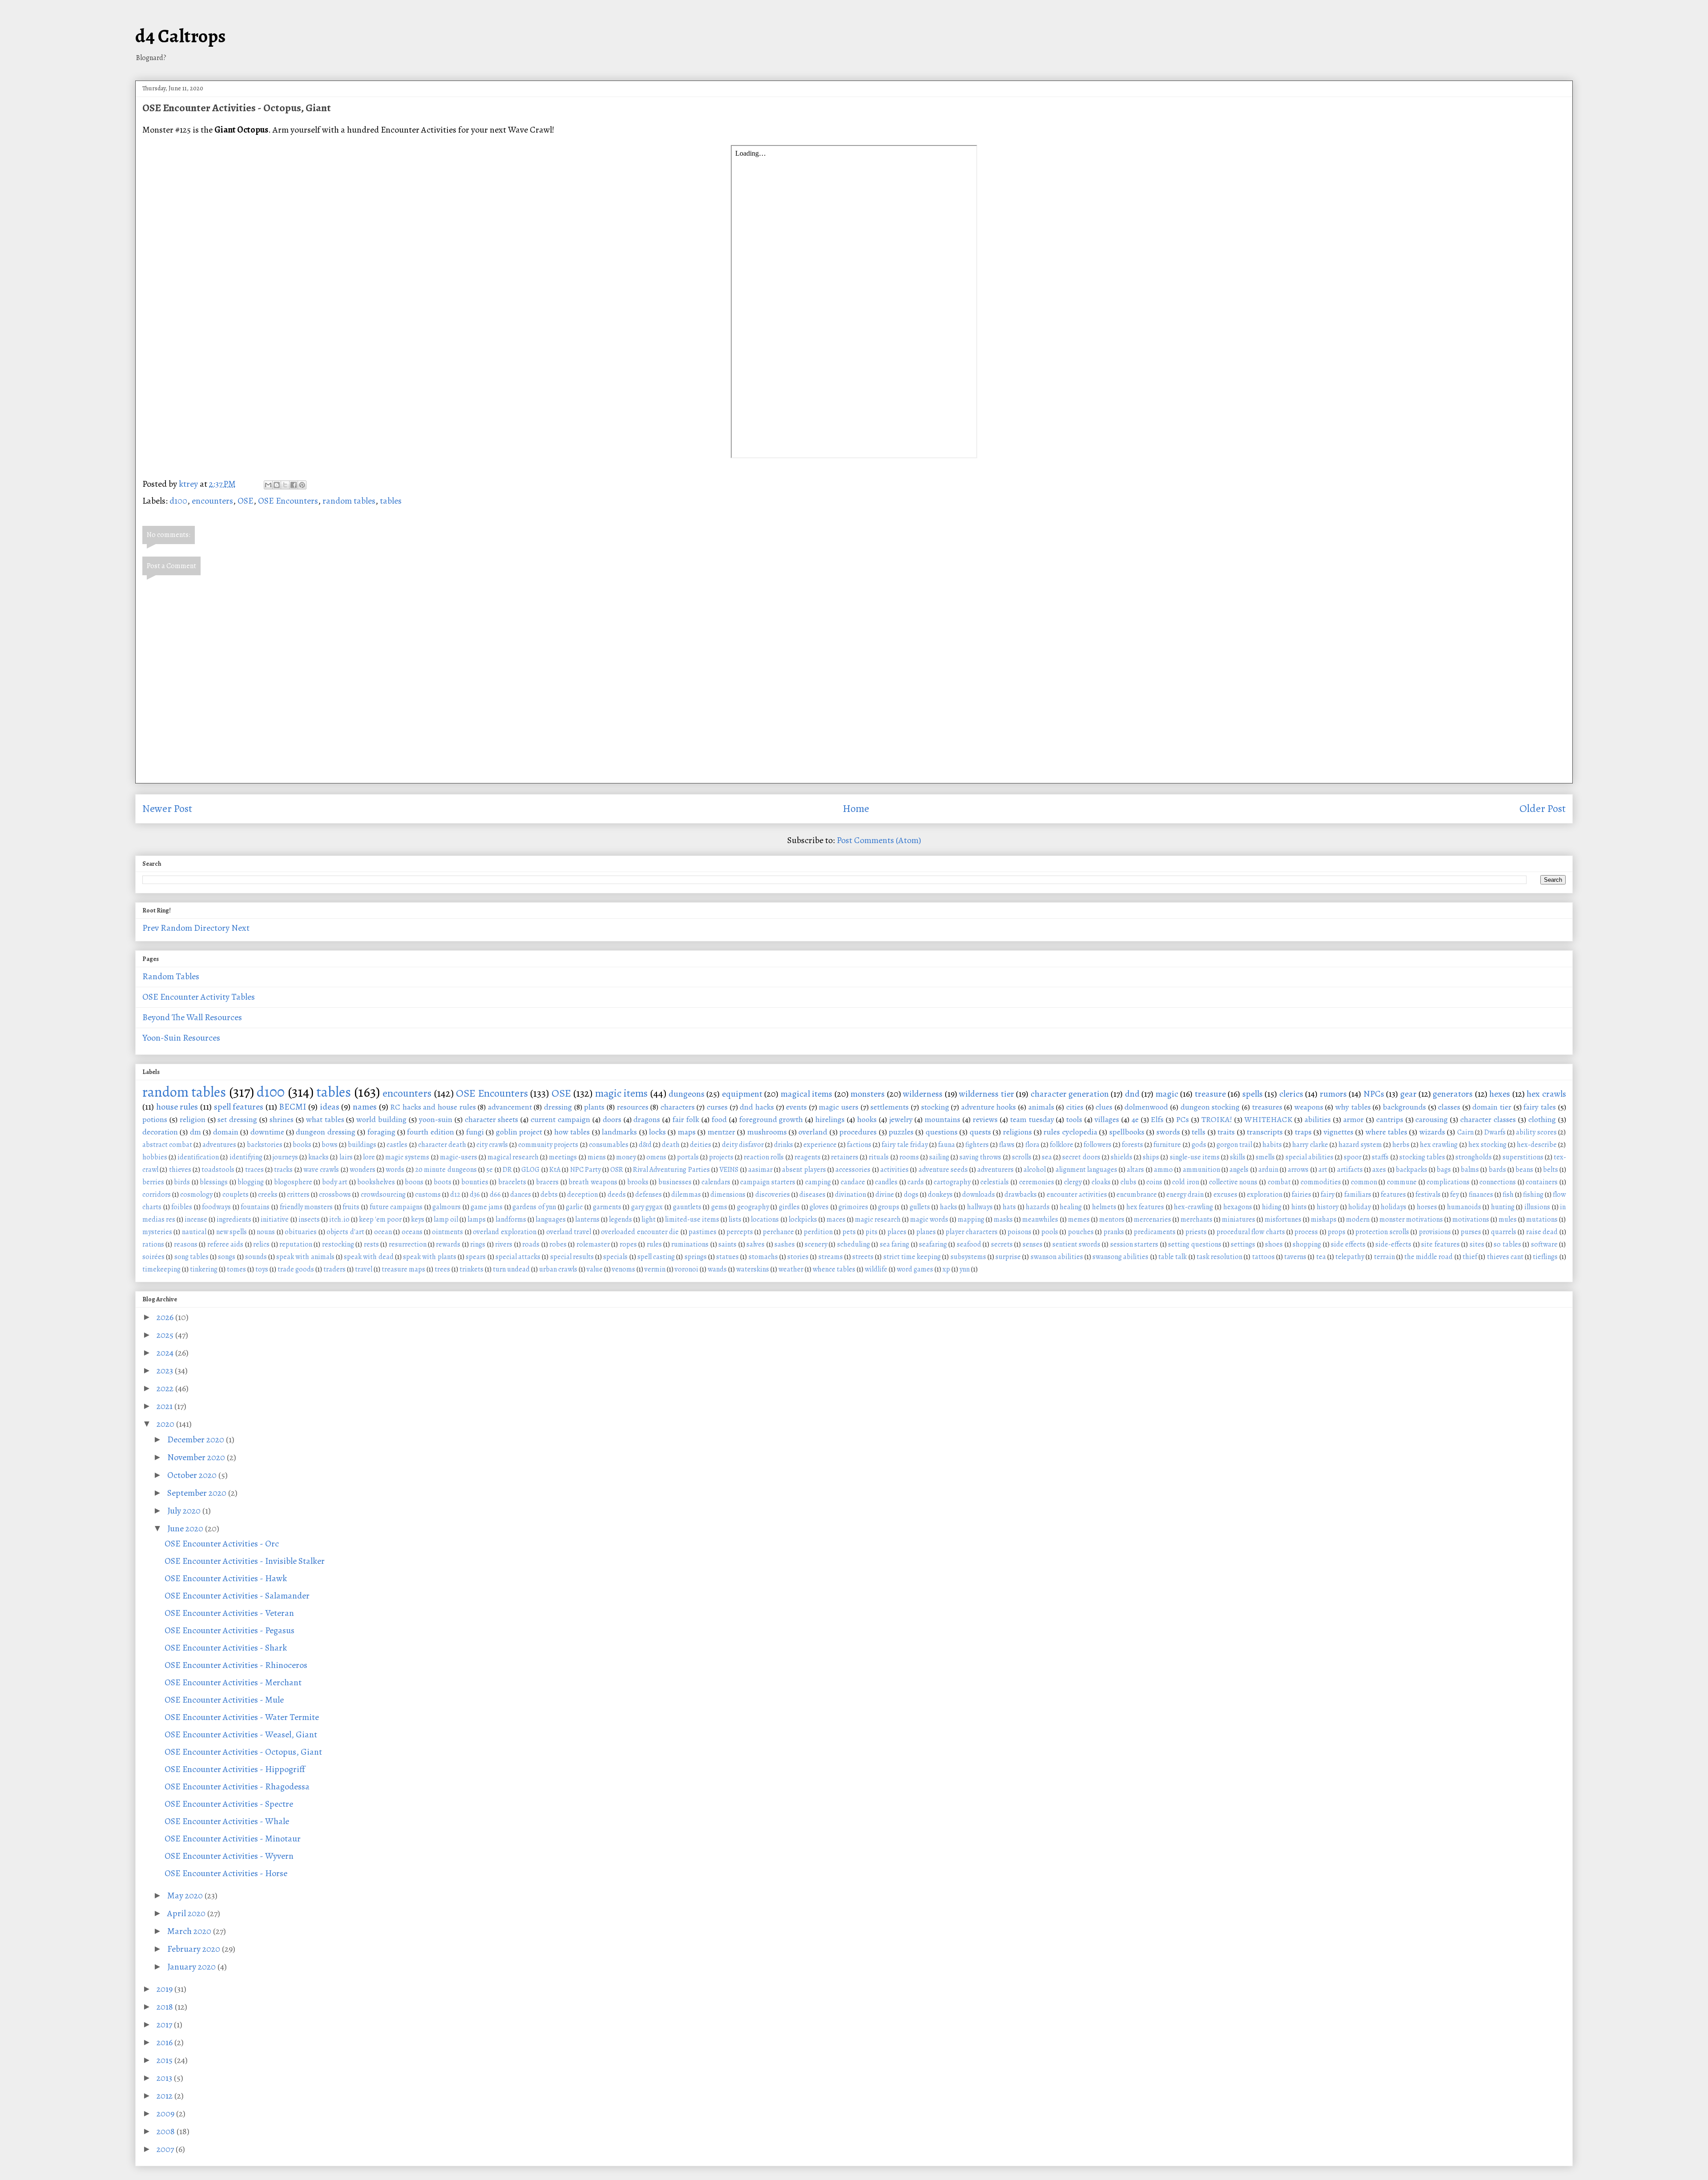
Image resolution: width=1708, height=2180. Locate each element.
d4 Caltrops (180, 36)
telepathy (1350, 1257)
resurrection (408, 1244)
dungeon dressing (325, 1132)
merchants (1196, 1219)
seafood (969, 1244)
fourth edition (430, 1132)
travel (364, 1269)
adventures (219, 1145)
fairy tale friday (904, 1145)
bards (1497, 1170)
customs (428, 1195)
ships (1151, 1157)
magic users (839, 1107)
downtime (267, 1132)
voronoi (687, 1269)
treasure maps (403, 1269)
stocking (935, 1107)
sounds (256, 1257)
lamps (477, 1219)
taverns (1295, 1257)
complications (1448, 1182)
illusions (1537, 1207)
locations (765, 1219)
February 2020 (195, 1949)
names (365, 1107)
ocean (383, 1232)
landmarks (619, 1132)
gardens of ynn (534, 1207)
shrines (282, 1119)
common (1364, 1182)
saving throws (980, 1157)
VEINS (729, 1170)
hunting (1503, 1207)
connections (1498, 1182)
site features (1440, 1244)
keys (418, 1219)
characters (678, 1107)
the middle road (1429, 1257)
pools (1050, 1232)
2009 (166, 2113)
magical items (806, 1094)
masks (1003, 1219)
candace (853, 1182)
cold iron (1186, 1182)
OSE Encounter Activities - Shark (226, 1648)
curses (717, 1107)
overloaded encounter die (640, 1232)
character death (442, 1145)
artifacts (1350, 1170)
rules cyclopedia (1070, 1132)
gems (719, 1207)
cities (1075, 1107)
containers (1542, 1182)
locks (657, 1132)
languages (551, 1219)
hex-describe (1537, 1145)
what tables (325, 1119)
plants (594, 1107)
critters (298, 1195)
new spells (232, 1232)
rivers (504, 1244)
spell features (239, 1107)
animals (1041, 1107)
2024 (166, 1353)
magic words (929, 1219)
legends (620, 1219)
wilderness (923, 1094)
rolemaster (593, 1244)
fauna (947, 1145)
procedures (858, 1132)
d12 (455, 1195)
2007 (166, 2149)
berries (153, 1182)
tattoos (1263, 1257)
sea (1047, 1157)
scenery (816, 1244)
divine (885, 1195)
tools (1074, 1119)
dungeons (687, 1094)
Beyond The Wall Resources (192, 1017)
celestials (995, 1182)
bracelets (512, 1182)
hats (1009, 1207)
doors (612, 1119)
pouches (1081, 1232)
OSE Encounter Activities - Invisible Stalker (245, 1561)
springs (696, 1257)
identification (198, 1157)
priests (1196, 1232)
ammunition (1201, 1170)
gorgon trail (1234, 1145)
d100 (178, 501)
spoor (1353, 1157)
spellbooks (1127, 1132)
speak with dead (369, 1257)
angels (1239, 1170)
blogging (251, 1182)
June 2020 (186, 1528)
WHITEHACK (1269, 1119)
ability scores (1536, 1132)
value (595, 1269)
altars (1135, 1170)
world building (381, 1119)
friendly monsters (306, 1207)
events (796, 1107)
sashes (785, 1244)
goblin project (519, 1132)
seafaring (933, 1244)
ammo (1163, 1170)
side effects (1348, 1244)
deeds (617, 1195)
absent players (804, 1170)
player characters (972, 1232)
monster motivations (1411, 1219)
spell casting (656, 1257)
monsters (868, 1094)
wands (717, 1269)
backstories (265, 1145)
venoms (624, 1269)
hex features (1145, 1207)
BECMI (292, 1107)
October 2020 (193, 1475)
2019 (165, 1989)
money (626, 1157)
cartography (952, 1182)
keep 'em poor (380, 1219)
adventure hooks (989, 1107)
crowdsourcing (383, 1195)
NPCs (1374, 1094)
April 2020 (187, 1913)
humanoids (1464, 1207)
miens (597, 1157)
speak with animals (305, 1257)
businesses (675, 1182)
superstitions (1523, 1157)
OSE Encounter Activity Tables (199, 997)
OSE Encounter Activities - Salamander (237, 1596)
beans (1524, 1170)
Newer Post (167, 808)
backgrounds (1404, 1107)
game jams (487, 1207)
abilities (1318, 1119)
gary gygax (647, 1207)
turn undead (511, 1269)
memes (1079, 1219)
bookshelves (376, 1182)
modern (1358, 1219)
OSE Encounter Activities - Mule (224, 1700)
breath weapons (593, 1182)
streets (863, 1257)
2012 (165, 2096)
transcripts (1265, 1132)
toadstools (218, 1170)
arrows (1298, 1170)
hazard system (1360, 1145)
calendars (716, 1182)
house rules (177, 1107)
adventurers (995, 1170)
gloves (819, 1207)
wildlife (876, 1269)
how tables (572, 1132)
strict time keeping (912, 1257)
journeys (285, 1157)
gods (1199, 1145)
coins (1154, 1182)
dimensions (728, 1195)
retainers (845, 1157)
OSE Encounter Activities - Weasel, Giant (241, 1734)
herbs (1401, 1145)
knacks (318, 1157)
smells (1265, 1157)
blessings (214, 1182)
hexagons (1238, 1207)
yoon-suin (436, 1119)
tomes (236, 1269)
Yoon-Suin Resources (181, 1038)
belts (1551, 1170)
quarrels (1504, 1232)
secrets (1002, 1244)
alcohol (1035, 1170)
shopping (1307, 1244)
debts (549, 1195)
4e (1135, 1119)
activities (894, 1170)
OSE (246, 501)
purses (1471, 1232)
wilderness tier (986, 1094)
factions (859, 1145)
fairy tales (1540, 1107)
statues (727, 1257)
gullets (920, 1207)
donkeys (940, 1195)
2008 (167, 2131)
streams (831, 1257)
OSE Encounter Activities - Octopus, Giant (243, 1752)
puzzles (901, 1132)
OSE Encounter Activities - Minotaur (233, 1839)
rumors (1333, 1094)
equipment (742, 1094)
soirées (153, 1257)
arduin (1268, 1170)
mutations (1542, 1219)
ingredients (234, 1219)
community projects (548, 1145)
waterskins (753, 1269)
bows (330, 1145)
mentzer (721, 1132)
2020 (166, 1424)
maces (836, 1219)
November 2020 (197, 1457)
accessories (853, 1170)
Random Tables (171, 976)
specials (615, 1257)
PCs (1182, 1119)
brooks (638, 1182)
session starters (1134, 1244)
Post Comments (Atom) (879, 840)
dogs (911, 1195)
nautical (194, 1232)
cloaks (1101, 1182)
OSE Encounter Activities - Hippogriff (235, 1769)
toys (262, 1269)
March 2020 (190, 1931)
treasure (1210, 1094)
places (897, 1232)
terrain (1384, 1257)
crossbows (335, 1195)
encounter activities (1077, 1195)
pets (849, 1232)
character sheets (492, 1119)
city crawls (492, 1145)
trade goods (296, 1269)
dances (521, 1195)
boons (414, 1182)
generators (1453, 1094)
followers (1098, 1145)
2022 (166, 1388)
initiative (275, 1219)
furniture (1167, 1145)
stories (798, 1257)
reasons (186, 1244)
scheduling (854, 1244)
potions (155, 1119)
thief (1470, 1257)
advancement (510, 1107)
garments (607, 1207)
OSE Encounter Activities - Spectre (229, 1804)
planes (926, 1232)
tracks (283, 1170)
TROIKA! (1217, 1119)
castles (397, 1145)
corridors (157, 1195)
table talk (1172, 1257)
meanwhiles (1040, 1219)
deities (701, 1145)
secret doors (1081, 1157)
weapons (1309, 1107)
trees (442, 1269)
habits (1272, 1145)
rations (153, 1244)
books (302, 1145)
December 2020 (197, 1439)
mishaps (1324, 1219)
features (1393, 1195)
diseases (812, 1195)
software (1544, 1244)
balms (1470, 1170)
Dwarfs (1495, 1132)
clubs (1128, 1182)
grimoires (853, 1207)
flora (1032, 1145)
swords (1168, 1132)
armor (1354, 1119)
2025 (166, 1335)
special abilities (1309, 1157)
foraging (381, 1132)
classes (1449, 1107)
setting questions (1194, 1244)
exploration (1265, 1195)
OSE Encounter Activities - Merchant (233, 1682)
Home (856, 808)
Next (240, 928)
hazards (1038, 1207)
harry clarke (1310, 1145)
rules (654, 1244)
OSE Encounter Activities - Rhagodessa (237, 1786)
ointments (447, 1232)
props (1337, 1232)
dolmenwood (1146, 1107)
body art (335, 1182)
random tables (349, 501)
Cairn (1465, 1132)
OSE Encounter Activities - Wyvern (229, 1856)
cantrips (1390, 1119)
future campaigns (396, 1207)
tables (391, 501)
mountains (943, 1119)
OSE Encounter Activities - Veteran (229, 1613)
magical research (513, 1157)
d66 (495, 1195)
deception (582, 1195)
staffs (1380, 1157)
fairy (1327, 1195)
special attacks (518, 1257)
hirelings (830, 1119)
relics (261, 1244)
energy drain (1185, 1195)
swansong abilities (1120, 1257)
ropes (628, 1244)
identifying (246, 1157)
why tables (1353, 1107)
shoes (1274, 1244)
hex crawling (1439, 1145)
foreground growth (771, 1119)
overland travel (569, 1232)
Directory (212, 928)
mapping (971, 1219)
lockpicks (803, 1219)
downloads (979, 1195)
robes (558, 1244)
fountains (255, 1207)
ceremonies (1037, 1182)
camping (818, 1182)
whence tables (834, 1269)
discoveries (773, 1195)
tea (1321, 1257)
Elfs (1157, 1119)
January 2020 (192, 1967)
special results (572, 1257)
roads (531, 1244)
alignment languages (1086, 1170)
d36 (475, 1195)
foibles (182, 1207)
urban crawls (558, 1269)
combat (1279, 1182)
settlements (890, 1107)
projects (721, 1157)
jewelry (901, 1119)
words (395, 1170)
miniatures (1239, 1219)
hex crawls (1546, 1094)
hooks (867, 1119)
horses (1427, 1207)
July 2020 (185, 1511)
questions (942, 1132)
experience (820, 1145)
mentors (1112, 1219)
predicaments (1155, 1232)
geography (753, 1207)
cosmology (196, 1195)
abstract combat (167, 1145)
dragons (647, 1119)
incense (196, 1219)
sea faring (894, 1244)
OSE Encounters (288, 501)
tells (1198, 1132)
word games (915, 1269)
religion (193, 1119)
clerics (1291, 1094)
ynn (965, 1269)
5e (489, 1170)
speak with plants (430, 1257)
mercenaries (1152, 1219)
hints (1299, 1207)
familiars (1358, 1195)
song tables (191, 1257)
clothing (1542, 1119)
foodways (216, 1207)
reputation (296, 1244)
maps (687, 1132)
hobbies (155, 1157)
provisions (1435, 1232)
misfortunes (1283, 1219)
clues (1104, 1107)
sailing (939, 1157)
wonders (363, 1170)
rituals (879, 1157)
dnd (1132, 1094)
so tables (1507, 1244)
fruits (351, 1207)
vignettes (1339, 1132)
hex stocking (1487, 1145)
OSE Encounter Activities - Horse (226, 1873)
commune (1402, 1182)
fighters (977, 1145)
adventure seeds (943, 1170)
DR (507, 1170)
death (671, 1145)
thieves (180, 1170)
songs (227, 1257)
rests (371, 1244)
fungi (475, 1132)
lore (369, 1157)
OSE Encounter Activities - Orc (222, 1544)
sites (1477, 1244)
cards (916, 1182)
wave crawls (321, 1170)
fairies (1301, 1195)
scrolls (1022, 1157)
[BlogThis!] (277, 485)
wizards (1432, 1132)
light (649, 1219)
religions (1017, 1132)
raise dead (1542, 1232)
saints (727, 1244)
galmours (447, 1207)
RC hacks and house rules (433, 1107)
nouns (266, 1232)
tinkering (204, 1269)
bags (1444, 1170)
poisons (1019, 1232)
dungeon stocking (1210, 1107)
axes (1379, 1170)
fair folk (686, 1119)
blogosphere (293, 1182)
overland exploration (504, 1232)
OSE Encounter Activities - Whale (227, 1821)
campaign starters (768, 1182)
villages (1107, 1119)
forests (1132, 1145)
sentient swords (1076, 1244)
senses (1033, 1244)
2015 (165, 2060)
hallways (980, 1207)
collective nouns (1233, 1182)
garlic (574, 1207)
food (719, 1119)
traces (254, 1170)
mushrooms (767, 1132)
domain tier (1492, 1107)
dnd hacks (757, 1107)
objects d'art (345, 1232)
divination (850, 1195)
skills (1238, 1157)
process (1306, 1232)
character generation (1070, 1094)
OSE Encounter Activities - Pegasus (230, 1630)
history (1327, 1207)
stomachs (763, 1257)
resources (633, 1107)
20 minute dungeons (446, 1170)
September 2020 (198, 1493)
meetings (563, 1157)
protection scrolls (1382, 1232)
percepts (740, 1232)
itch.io (339, 1219)
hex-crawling (1193, 1207)
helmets (1104, 1207)
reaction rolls (764, 1157)
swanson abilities (1057, 1257)
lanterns (587, 1219)
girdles (789, 1207)
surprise (1008, 1257)
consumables (609, 1145)
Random (176, 928)
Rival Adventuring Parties (671, 1170)
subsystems (968, 1257)
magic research (878, 1219)
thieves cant (1505, 1257)
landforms (511, 1219)
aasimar (760, 1170)
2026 (166, 1317)
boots (443, 1182)
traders (334, 1269)
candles (886, 1182)
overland (813, 1132)
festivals (1428, 1195)
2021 (165, 1406)
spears (476, 1257)
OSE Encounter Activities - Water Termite (242, 1717)
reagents (808, 1157)
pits (872, 1232)
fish (1508, 1195)
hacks (949, 1207)
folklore (1061, 1145)
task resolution (1219, 1257)
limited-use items (692, 1219)
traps (1303, 1132)
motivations (1471, 1219)
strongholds (1474, 1157)
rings (478, 1244)
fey (1454, 1195)
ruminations (690, 1244)
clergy (1073, 1182)
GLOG (530, 1170)
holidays (1394, 1207)
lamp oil (446, 1219)
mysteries (157, 1232)
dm (195, 1132)
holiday (1360, 1207)
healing (1071, 1207)
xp (946, 1269)
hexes (1500, 1094)
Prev (151, 928)
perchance (778, 1232)
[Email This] (268, 485)
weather (791, 1269)
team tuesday (1032, 1119)
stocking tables (1422, 1157)
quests (980, 1132)
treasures (1267, 1107)
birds (182, 1182)
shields (1122, 1157)
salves (755, 1244)
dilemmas (686, 1195)
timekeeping (161, 1269)
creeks (268, 1195)
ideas (330, 1107)
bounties (475, 1182)
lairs (346, 1157)
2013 (165, 2078)
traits (1226, 1132)
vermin (655, 1269)
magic (1167, 1094)
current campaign (560, 1119)
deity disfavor (743, 1145)
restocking (338, 1244)
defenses (649, 1195)
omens (656, 1157)
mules (1508, 1219)
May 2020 (186, 1895)
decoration (160, 1132)
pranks (1114, 1232)
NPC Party (586, 1170)
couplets (236, 1195)
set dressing (237, 1119)
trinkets (471, 1269)
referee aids (225, 1244)
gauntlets (687, 1207)
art (1323, 1170)
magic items (621, 1093)
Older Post (1543, 808)
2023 (166, 1371)
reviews (985, 1119)
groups (889, 1207)
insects (309, 1219)
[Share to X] (285, 485)
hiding (1272, 1207)
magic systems (407, 1157)
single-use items (1195, 1157)
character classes (1488, 1119)
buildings (362, 1145)
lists (735, 1219)
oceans (412, 1232)
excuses (1225, 1195)
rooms (909, 1157)
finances (1481, 1195)
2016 (165, 2042)
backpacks (1412, 1170)
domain (226, 1132)
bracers (547, 1182)
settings (1243, 1244)
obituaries (301, 1232)
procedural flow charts (1251, 1232)
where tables (1386, 1132)
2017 (165, 2025)
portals (688, 1157)
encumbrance (1137, 1195)
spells (1253, 1094)
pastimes (703, 1232)
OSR (617, 1170)
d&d (645, 1145)
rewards (448, 1244)
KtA (555, 1170)
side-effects (1393, 1244)
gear (1408, 1094)
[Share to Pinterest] (302, 485)
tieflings (1545, 1257)
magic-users (459, 1157)
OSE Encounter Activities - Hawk (226, 1578)
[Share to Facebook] (294, 485)
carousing (1432, 1119)
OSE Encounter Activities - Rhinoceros (236, 1665)
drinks (784, 1145)
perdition (818, 1232)
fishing (1533, 1195)
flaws (1007, 1145)
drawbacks (1021, 1195)
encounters (212, 501)
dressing (558, 1107)
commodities (1321, 1182)
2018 (166, 2007)
